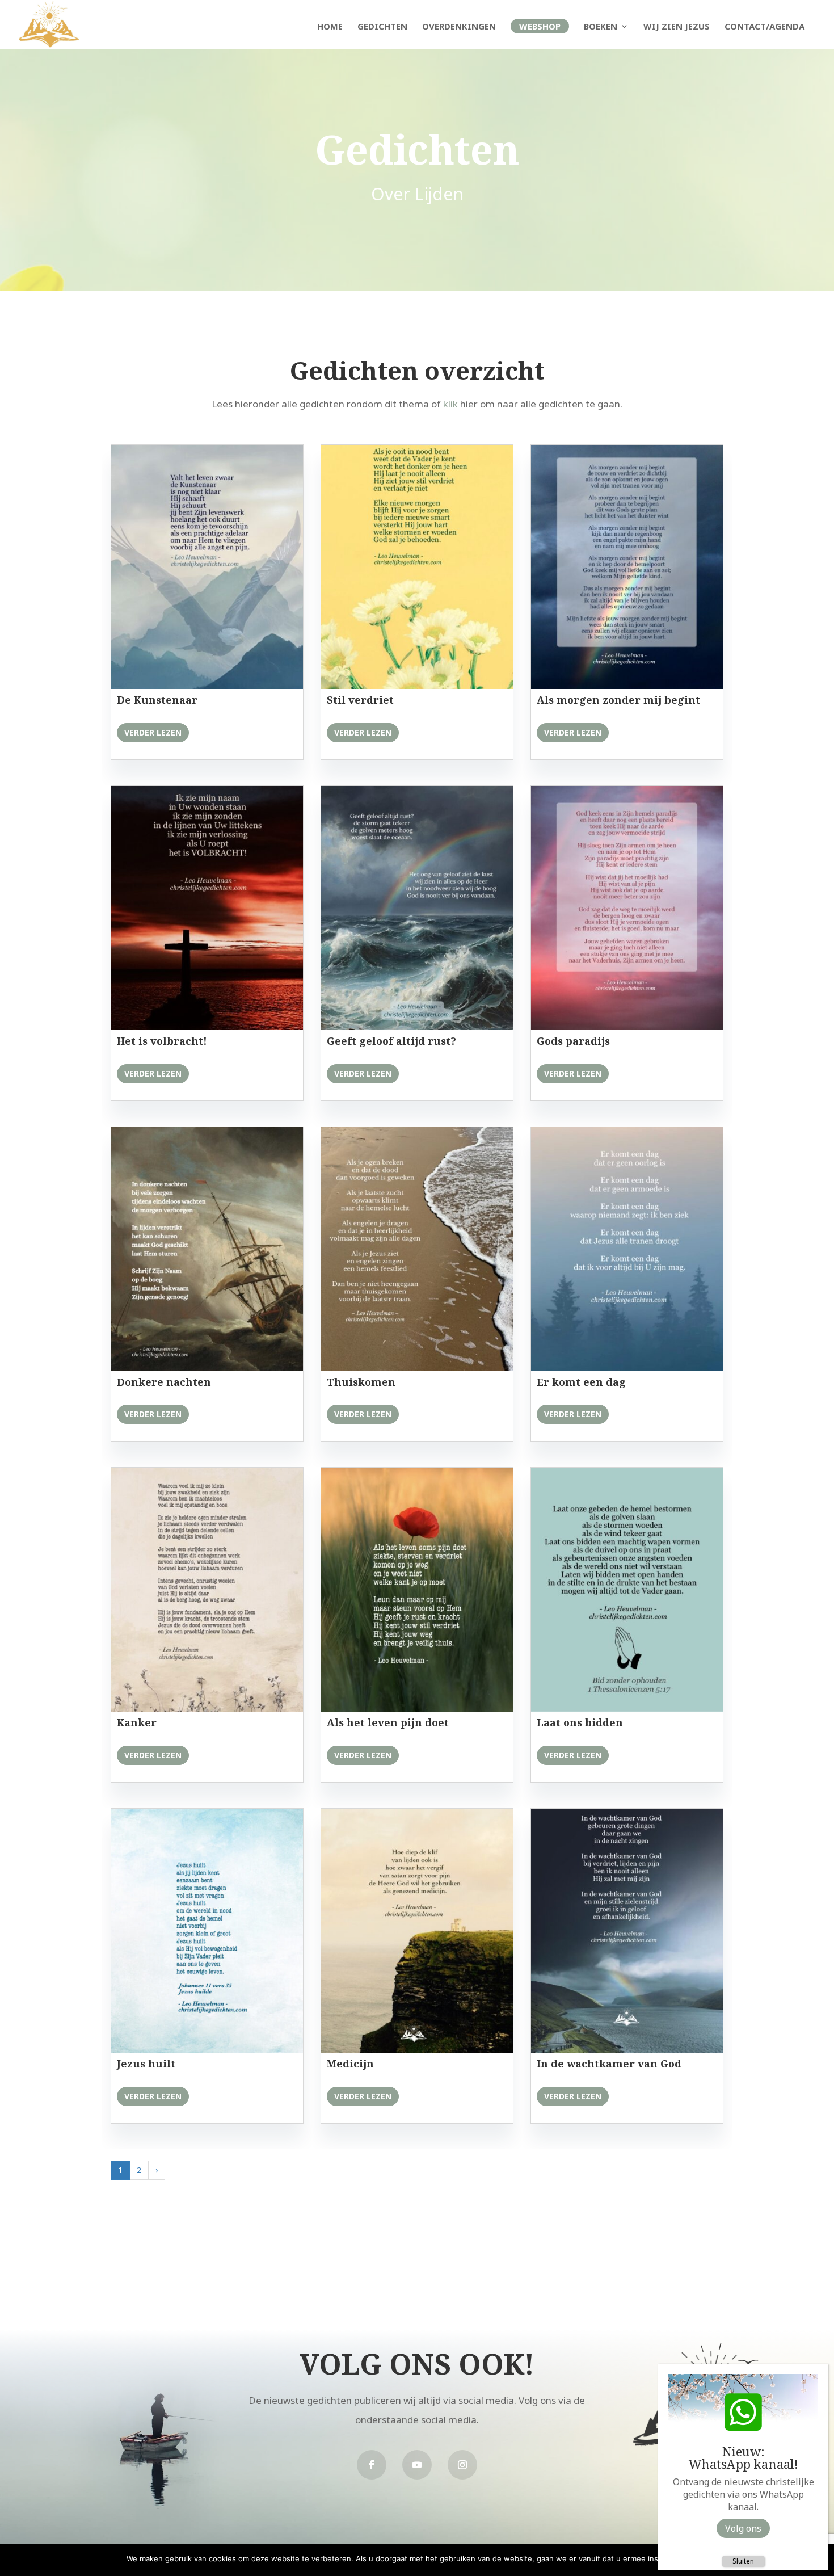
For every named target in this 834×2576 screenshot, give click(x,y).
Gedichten (382, 27)
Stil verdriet (360, 700)
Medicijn (350, 2064)
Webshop (540, 26)
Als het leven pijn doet (388, 1722)
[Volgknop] (372, 2465)
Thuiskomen (361, 1382)
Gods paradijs (573, 1041)
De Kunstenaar (157, 700)
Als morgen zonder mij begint (618, 700)
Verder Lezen (153, 732)
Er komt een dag (581, 1382)
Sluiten (743, 2561)
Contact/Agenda (764, 27)
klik (450, 404)
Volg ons (743, 2528)
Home (330, 27)
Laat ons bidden (580, 1722)
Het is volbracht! (162, 1041)
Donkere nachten (164, 1382)
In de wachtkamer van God (609, 2064)
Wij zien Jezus (677, 27)
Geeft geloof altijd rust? (391, 1041)
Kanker (137, 1722)
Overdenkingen (459, 27)
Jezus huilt (146, 2064)
